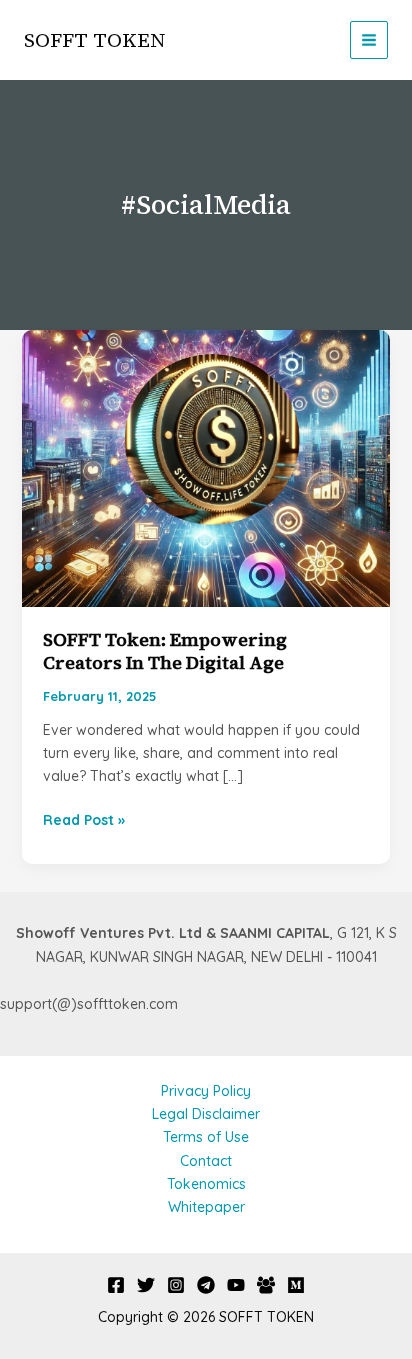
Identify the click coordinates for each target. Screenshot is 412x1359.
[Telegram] (206, 1285)
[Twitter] (146, 1285)
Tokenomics (206, 1184)
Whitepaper (206, 1207)
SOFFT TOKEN (94, 40)
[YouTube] (236, 1285)
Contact (206, 1161)
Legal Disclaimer (206, 1114)
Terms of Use (206, 1137)
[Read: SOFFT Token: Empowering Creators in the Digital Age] (206, 467)
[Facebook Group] (266, 1285)
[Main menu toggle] (369, 40)
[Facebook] (116, 1285)
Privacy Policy (206, 1091)
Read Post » (84, 821)
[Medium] (296, 1285)
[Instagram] (176, 1285)
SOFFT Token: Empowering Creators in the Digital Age (165, 651)
